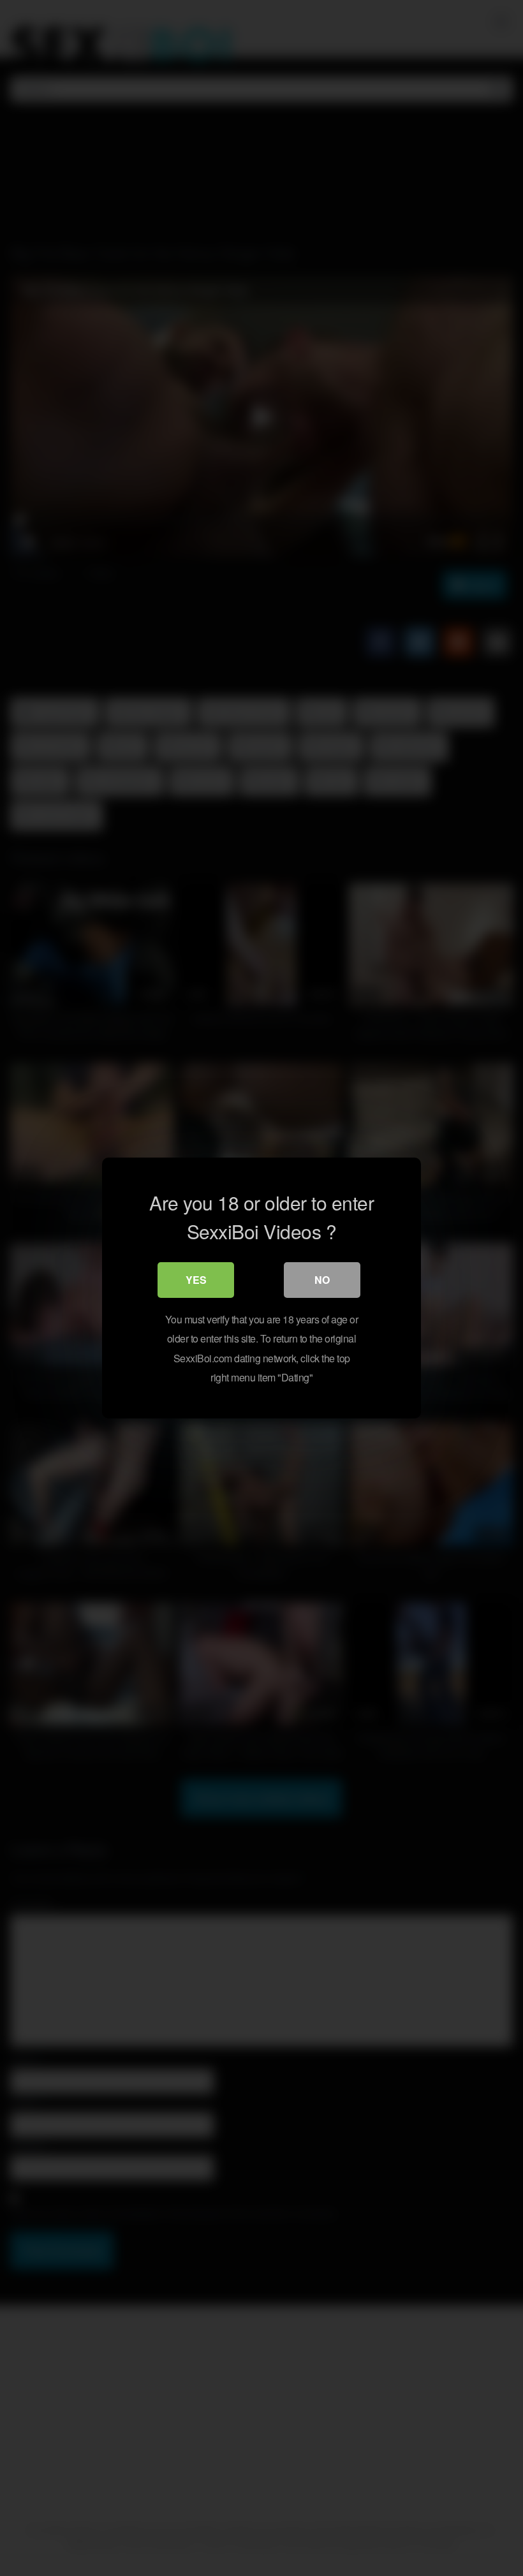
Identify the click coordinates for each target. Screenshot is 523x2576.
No (322, 1280)
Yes (196, 1280)
